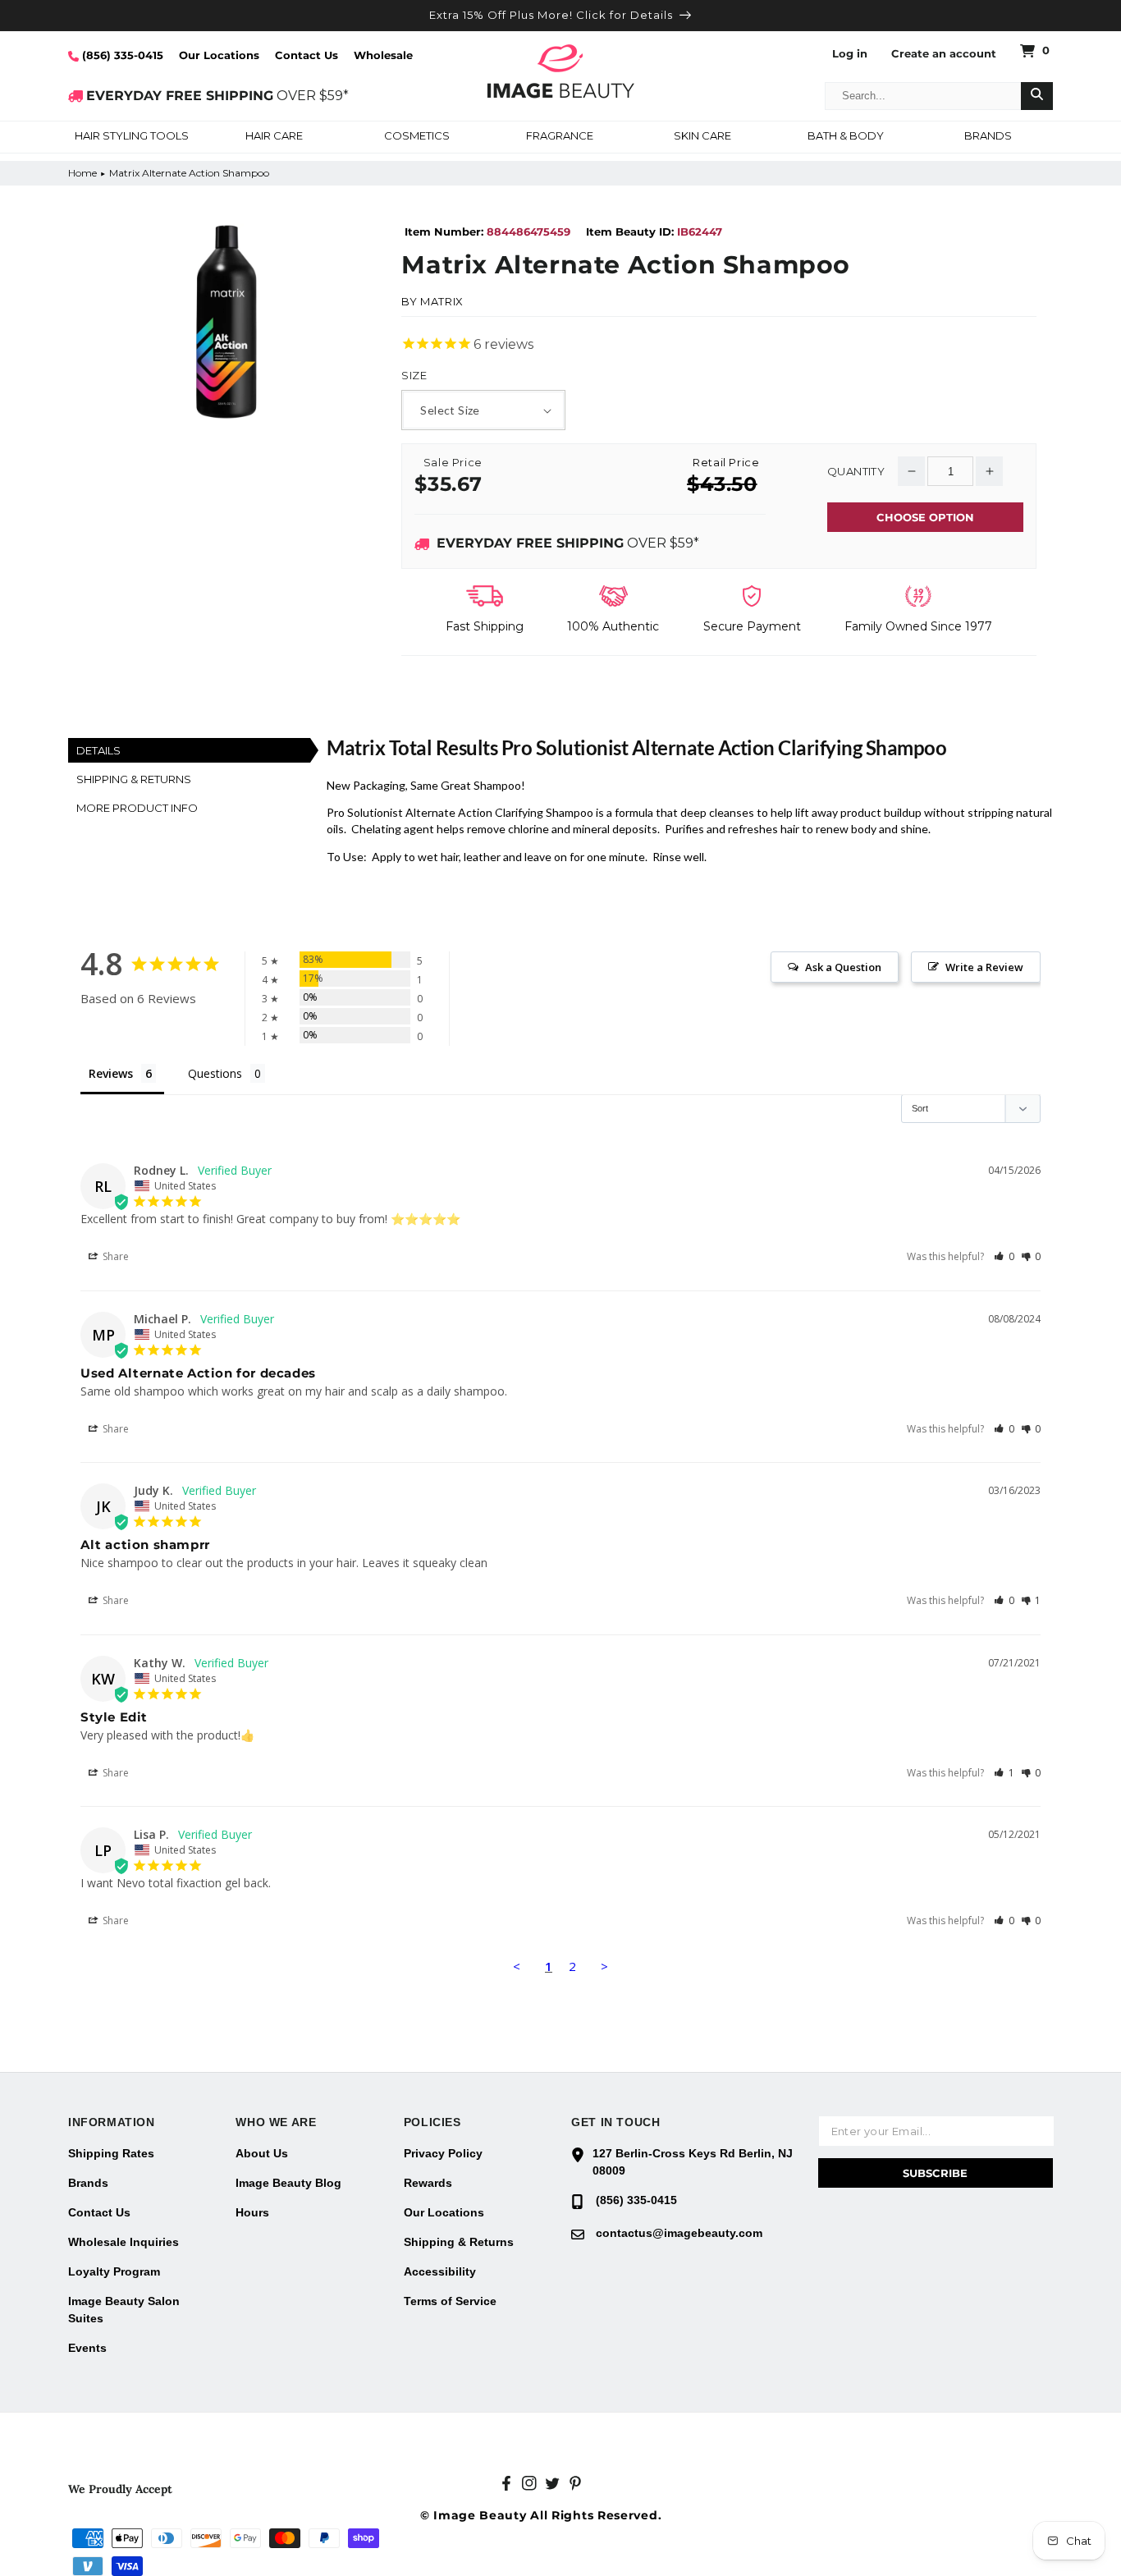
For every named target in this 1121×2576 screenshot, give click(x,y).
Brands (88, 2183)
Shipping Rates (111, 2153)
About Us (262, 2153)
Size (414, 376)
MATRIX (442, 301)
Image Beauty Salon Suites (124, 2310)
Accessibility (440, 2271)
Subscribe (935, 2173)
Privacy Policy (443, 2153)
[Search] (1037, 96)
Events (87, 2348)
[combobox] (923, 96)
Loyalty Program (114, 2271)
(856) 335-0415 (121, 55)
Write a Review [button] (984, 967)
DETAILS (98, 750)
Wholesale (383, 55)
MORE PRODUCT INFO (137, 808)
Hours (252, 2212)
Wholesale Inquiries (124, 2242)
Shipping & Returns (459, 2242)
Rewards (428, 2183)
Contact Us (307, 55)
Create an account (944, 54)
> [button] (604, 1966)
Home (82, 173)
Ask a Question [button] (843, 967)
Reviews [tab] (111, 1073)
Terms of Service (450, 2301)
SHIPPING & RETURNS (134, 779)
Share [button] (114, 1256)
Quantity (856, 472)
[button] (131, 137)
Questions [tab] (215, 1073)
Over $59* (568, 543)
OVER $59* (217, 96)
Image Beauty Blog (288, 2183)
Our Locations (219, 55)
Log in (850, 54)
